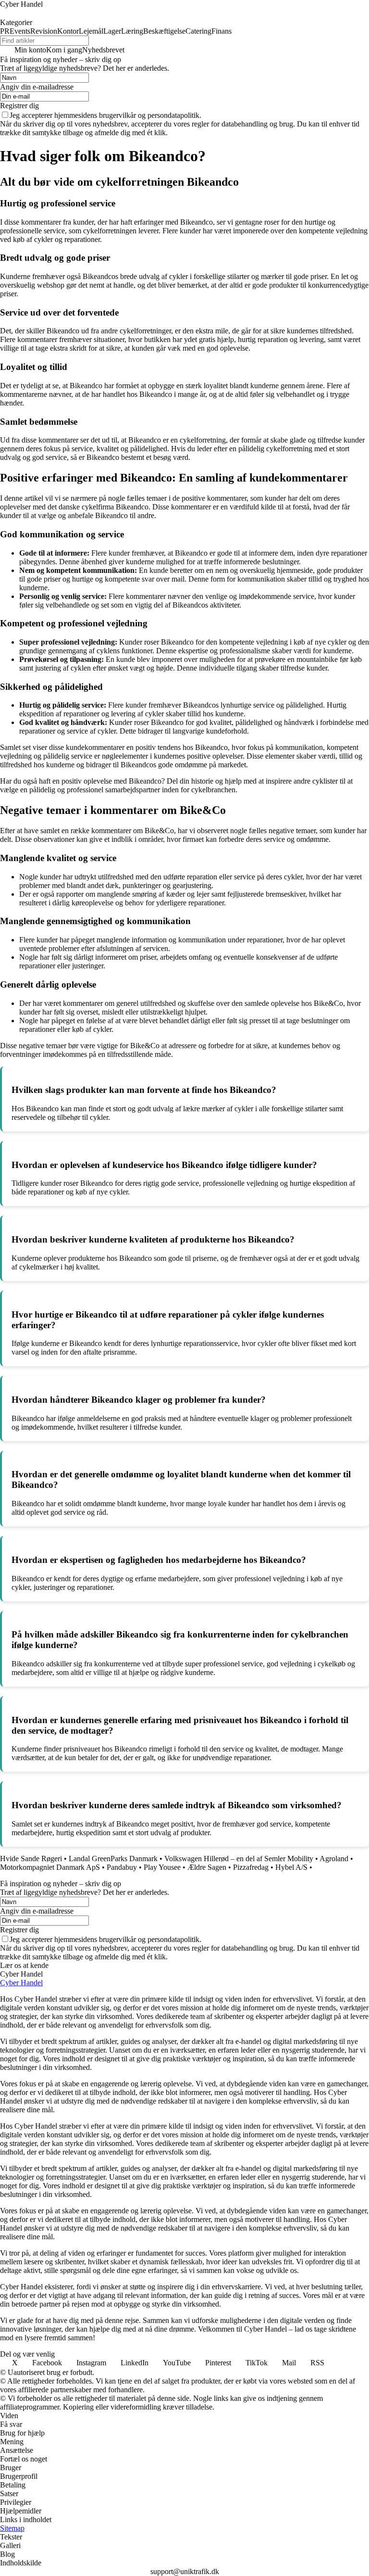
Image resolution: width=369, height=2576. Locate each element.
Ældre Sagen (207, 1867)
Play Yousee (162, 1867)
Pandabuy (122, 1867)
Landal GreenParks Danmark (113, 1859)
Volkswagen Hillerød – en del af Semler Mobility (239, 1859)
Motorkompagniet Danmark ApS (50, 1867)
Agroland (334, 1859)
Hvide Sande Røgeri (31, 1859)
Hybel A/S (291, 1867)
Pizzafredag (251, 1867)
